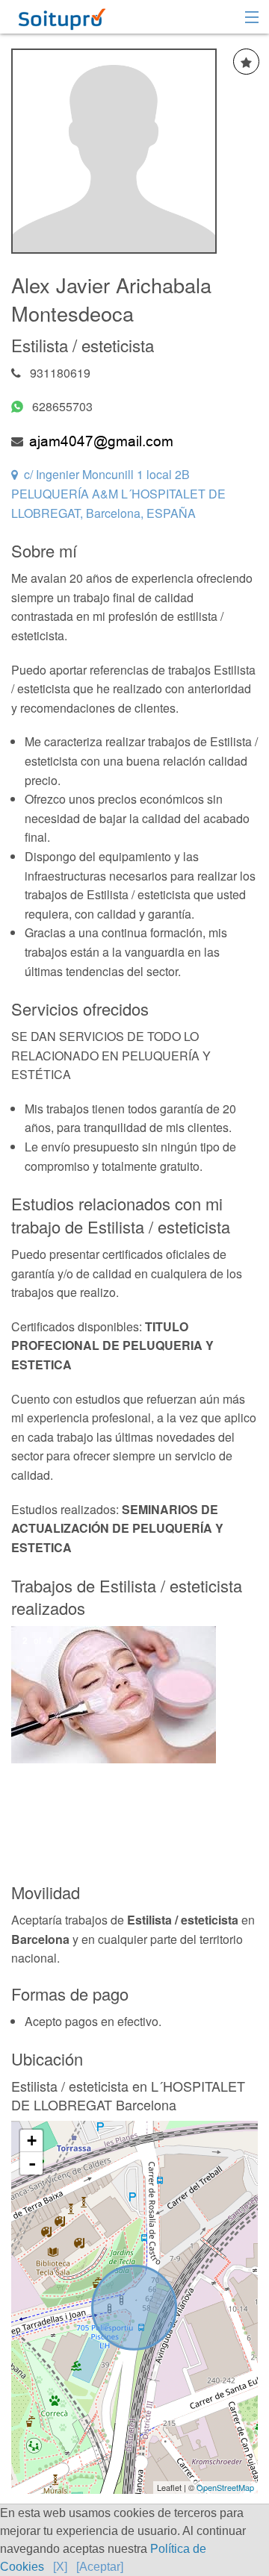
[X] (60, 2567)
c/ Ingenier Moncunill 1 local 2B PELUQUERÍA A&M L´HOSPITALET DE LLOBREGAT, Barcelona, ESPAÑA (118, 493)
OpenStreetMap (225, 2487)
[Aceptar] (100, 2567)
